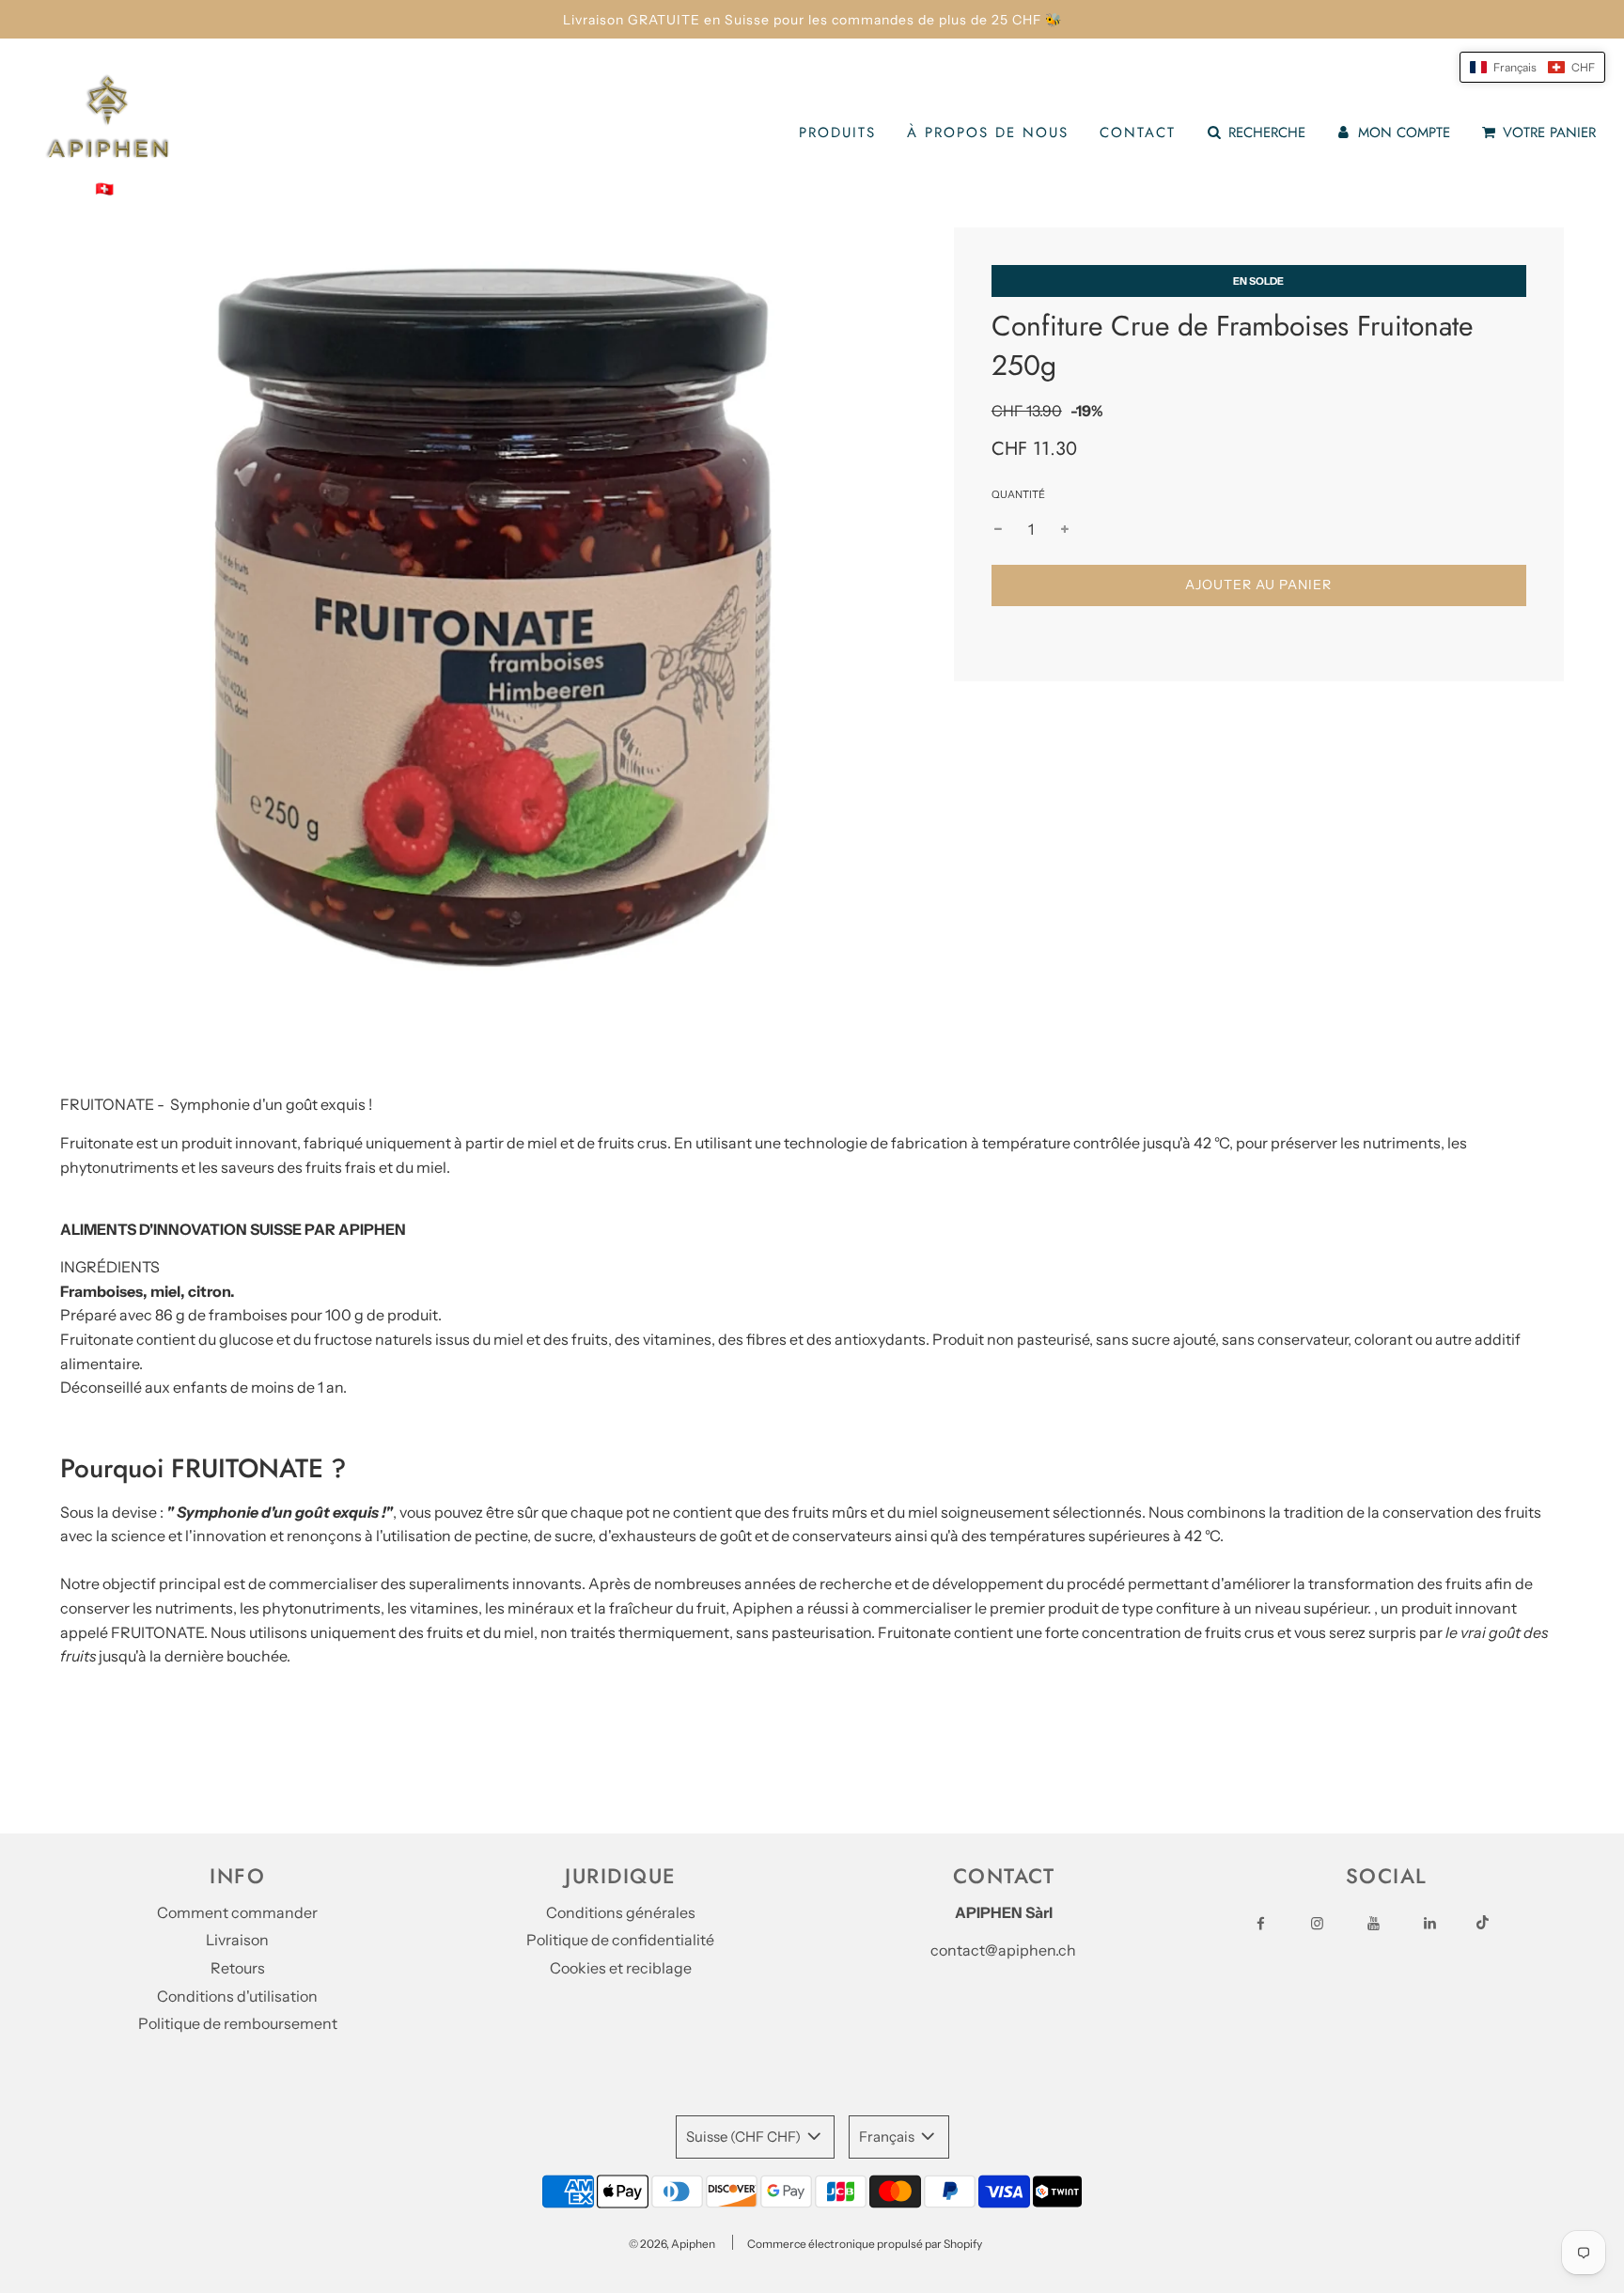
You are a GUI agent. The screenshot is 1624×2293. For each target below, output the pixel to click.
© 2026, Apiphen (672, 2244)
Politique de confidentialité (620, 1940)
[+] (1065, 529)
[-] (998, 529)
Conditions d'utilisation (237, 1996)
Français (888, 2137)
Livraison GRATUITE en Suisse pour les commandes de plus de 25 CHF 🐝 (812, 20)
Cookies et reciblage (621, 1968)
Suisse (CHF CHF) (745, 2137)
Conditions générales (621, 1912)
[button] (1532, 67)
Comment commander (237, 1912)
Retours (238, 1968)
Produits (837, 133)
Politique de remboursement (238, 2023)
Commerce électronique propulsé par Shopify (865, 2244)
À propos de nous (988, 133)
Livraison (237, 1940)
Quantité (1018, 494)
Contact (1138, 133)
